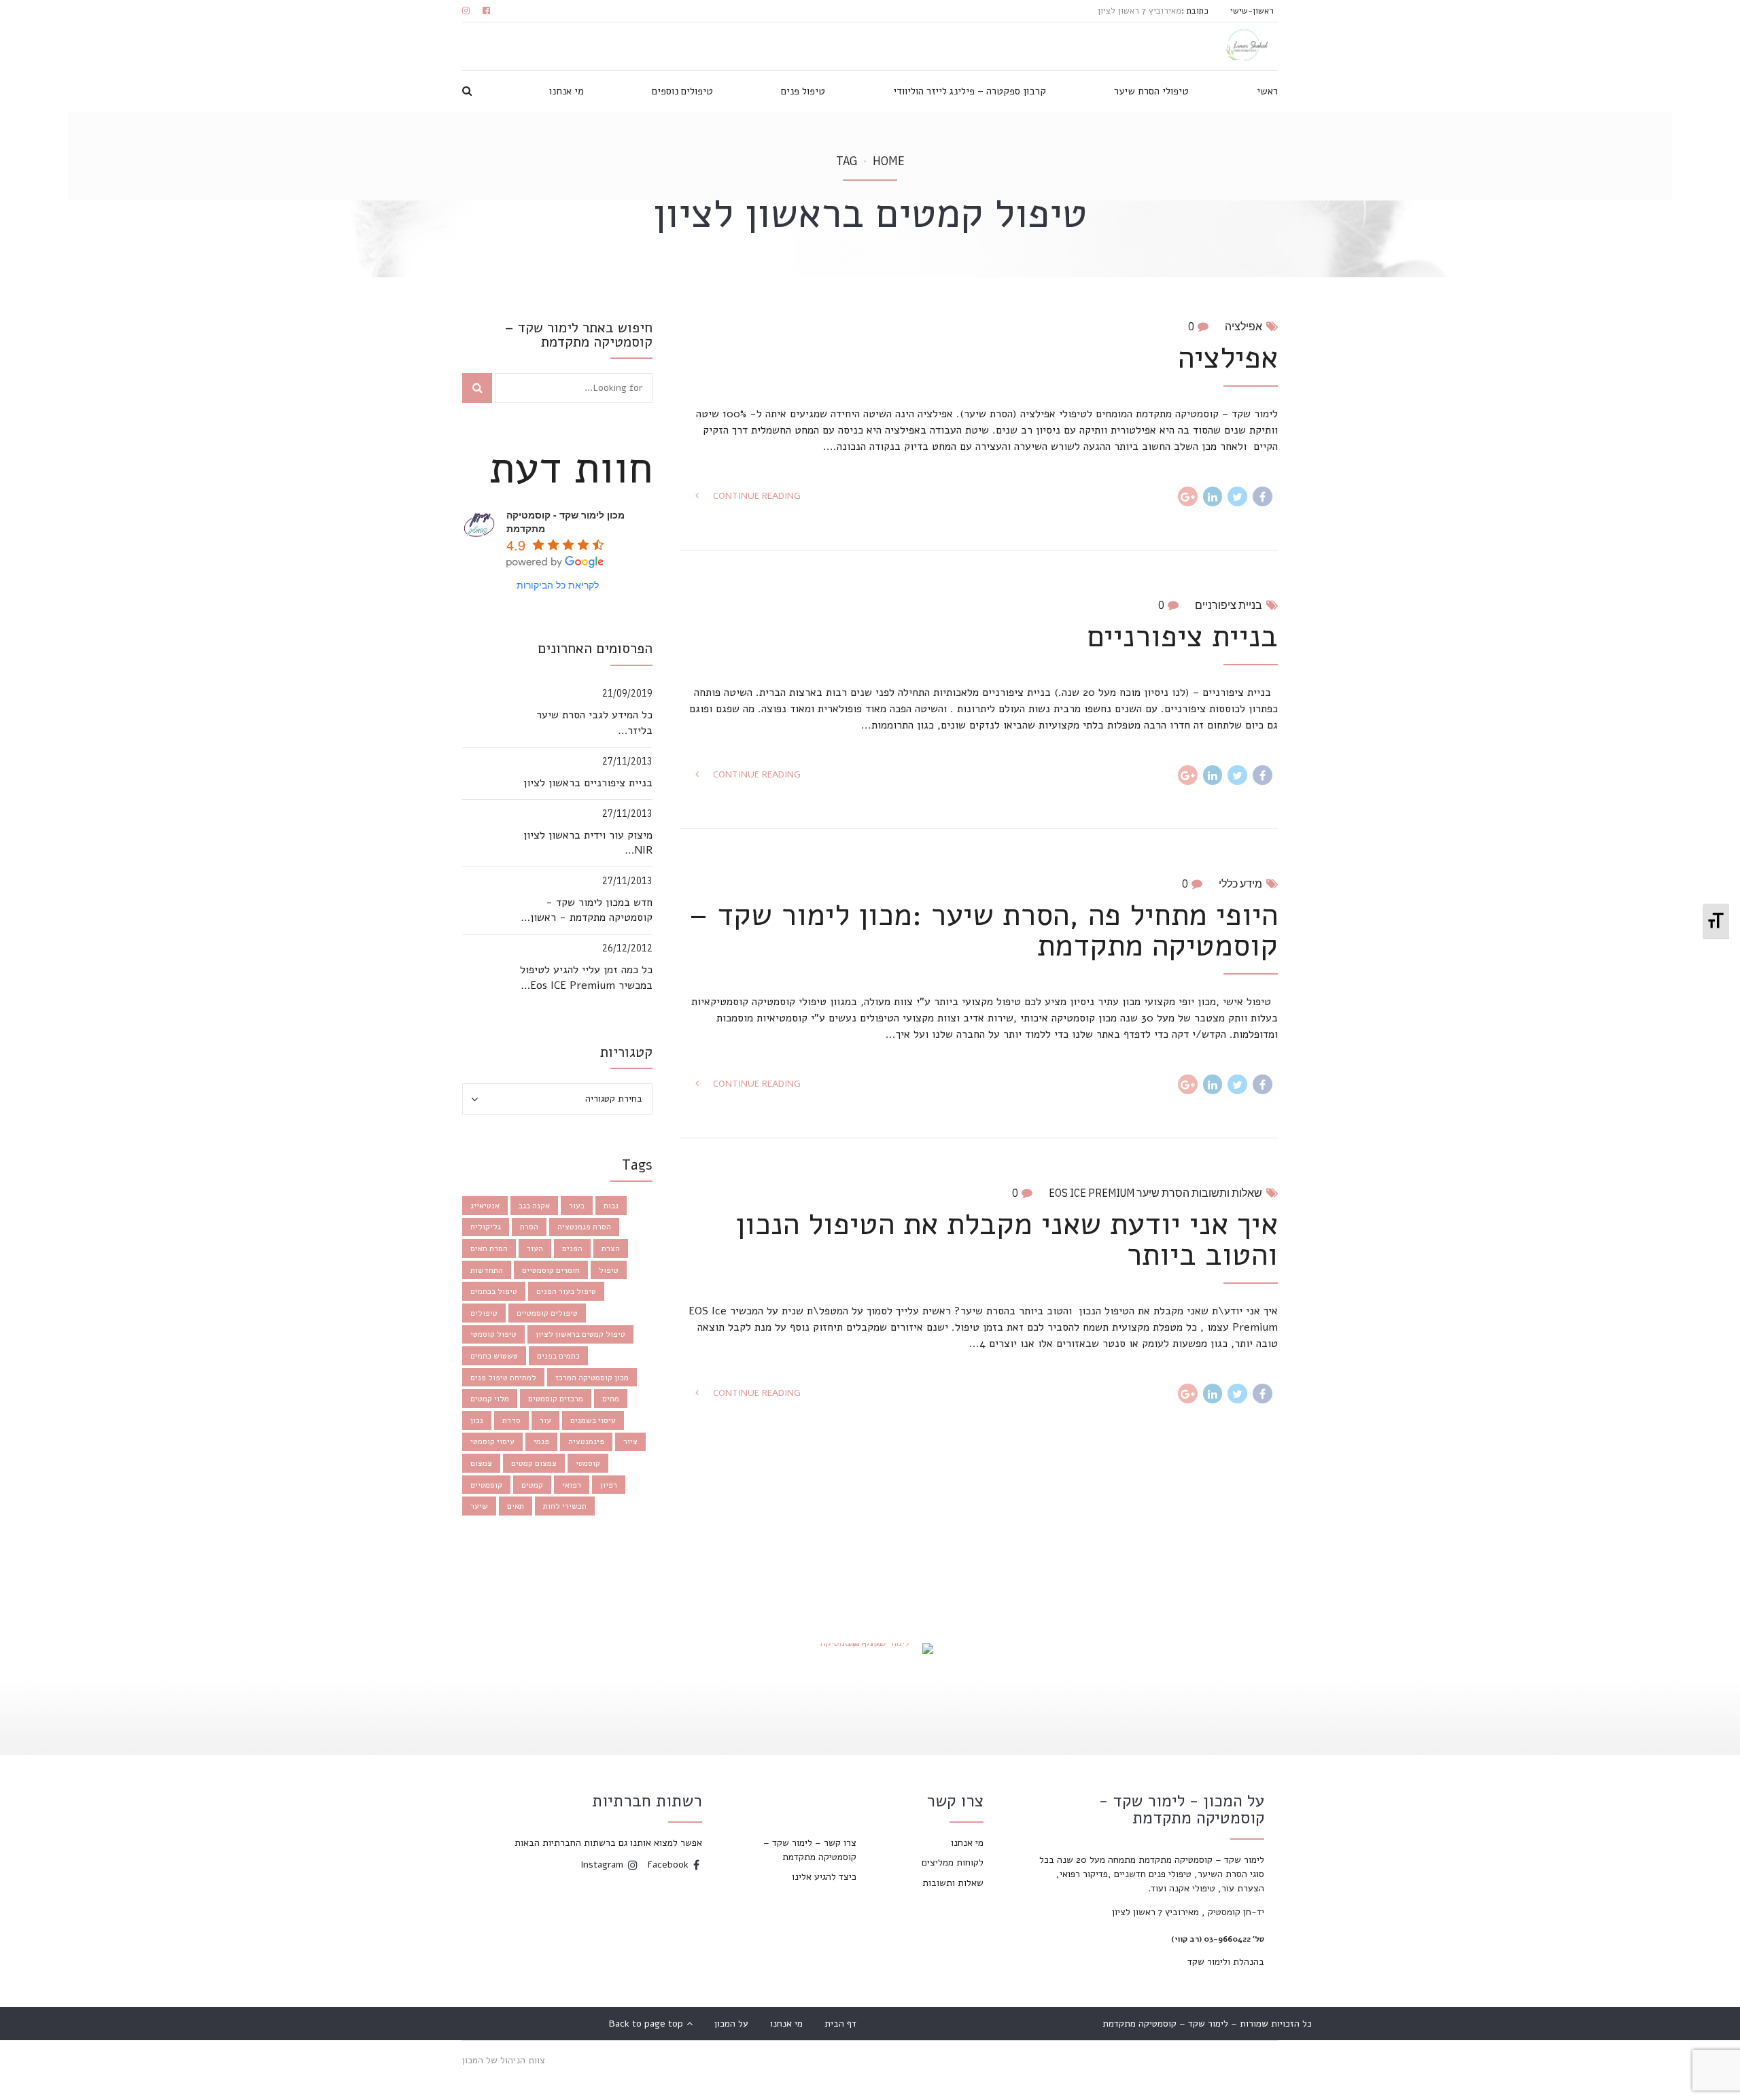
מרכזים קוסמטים (556, 1399)
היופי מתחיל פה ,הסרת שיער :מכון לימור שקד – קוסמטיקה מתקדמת (983, 930)
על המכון (731, 2024)
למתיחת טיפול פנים (503, 1378)
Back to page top (651, 2024)
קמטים (532, 1485)
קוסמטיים (486, 1485)
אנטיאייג (485, 1206)
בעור (577, 1206)
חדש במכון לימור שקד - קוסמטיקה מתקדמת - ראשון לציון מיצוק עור (591, 910)
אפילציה (1243, 326)
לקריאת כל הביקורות (558, 584)
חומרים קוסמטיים (551, 1270)
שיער (479, 1506)
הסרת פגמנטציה (584, 1227)
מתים (611, 1399)
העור (535, 1248)
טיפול (609, 1270)
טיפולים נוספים (682, 91)
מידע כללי (1240, 883)
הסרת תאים (489, 1248)
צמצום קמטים (534, 1463)
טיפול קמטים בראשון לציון (580, 1334)
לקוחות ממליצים (953, 1862)
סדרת (511, 1420)
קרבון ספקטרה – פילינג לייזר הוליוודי (970, 91)
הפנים (572, 1248)
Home (889, 161)
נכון (477, 1420)
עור (545, 1420)
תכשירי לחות (565, 1506)
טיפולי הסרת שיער (1151, 91)
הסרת (529, 1227)
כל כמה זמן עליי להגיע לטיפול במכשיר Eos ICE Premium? (586, 977)
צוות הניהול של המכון (504, 2060)
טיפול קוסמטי (493, 1334)
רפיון (609, 1485)
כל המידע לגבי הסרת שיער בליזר (594, 722)
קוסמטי (588, 1463)
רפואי (572, 1485)
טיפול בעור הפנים (566, 1291)
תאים (516, 1506)
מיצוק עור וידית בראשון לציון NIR (588, 843)
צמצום (481, 1463)
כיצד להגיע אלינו (824, 1877)
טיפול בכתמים (494, 1291)
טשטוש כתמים (494, 1356)
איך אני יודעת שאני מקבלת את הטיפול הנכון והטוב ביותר (1007, 1240)
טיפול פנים (803, 91)
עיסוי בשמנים (593, 1420)
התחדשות (487, 1270)
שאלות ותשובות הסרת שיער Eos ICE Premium (1155, 1193)
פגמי (541, 1441)
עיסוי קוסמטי (492, 1441)
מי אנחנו (567, 91)
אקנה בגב (534, 1206)
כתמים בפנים (558, 1356)
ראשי (1267, 91)
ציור (630, 1441)
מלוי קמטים (490, 1399)
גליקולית (486, 1227)
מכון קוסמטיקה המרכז (592, 1378)
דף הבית (840, 2024)
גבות (611, 1206)
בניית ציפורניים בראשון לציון (588, 783)
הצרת (611, 1248)
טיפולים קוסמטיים (547, 1313)
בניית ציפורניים (1229, 605)
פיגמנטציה (586, 1441)
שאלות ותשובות (953, 1883)
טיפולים (484, 1313)
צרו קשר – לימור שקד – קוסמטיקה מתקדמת (810, 1850)
